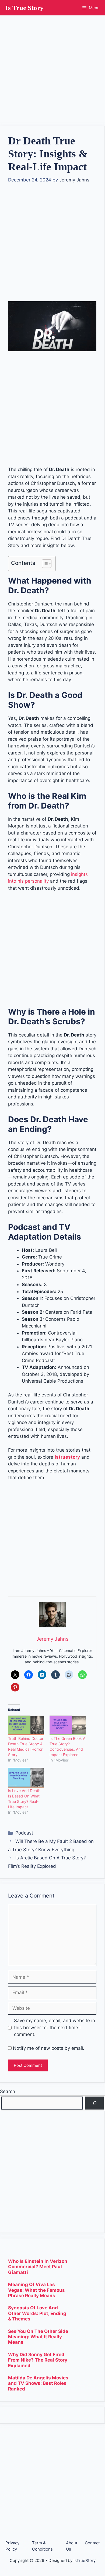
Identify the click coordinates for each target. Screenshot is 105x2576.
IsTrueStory (85, 2560)
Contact (92, 2543)
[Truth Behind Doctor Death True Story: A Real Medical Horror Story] (26, 1725)
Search (8, 2091)
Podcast (24, 1833)
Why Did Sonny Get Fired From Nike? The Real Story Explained (38, 2360)
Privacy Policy (12, 2546)
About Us (72, 2546)
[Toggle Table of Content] (44, 564)
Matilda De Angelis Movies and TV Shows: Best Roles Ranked (38, 2383)
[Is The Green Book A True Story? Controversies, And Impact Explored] (68, 1725)
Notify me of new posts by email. (49, 2048)
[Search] (94, 2103)
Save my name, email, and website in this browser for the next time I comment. (55, 2027)
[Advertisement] (52, 68)
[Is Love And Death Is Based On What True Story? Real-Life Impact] (26, 1778)
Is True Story (24, 8)
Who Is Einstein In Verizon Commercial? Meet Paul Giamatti (38, 2267)
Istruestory (67, 1457)
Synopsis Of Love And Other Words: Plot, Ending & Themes (37, 2313)
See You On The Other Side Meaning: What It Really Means (38, 2337)
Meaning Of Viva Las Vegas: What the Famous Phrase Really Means (36, 2290)
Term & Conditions (42, 2546)
